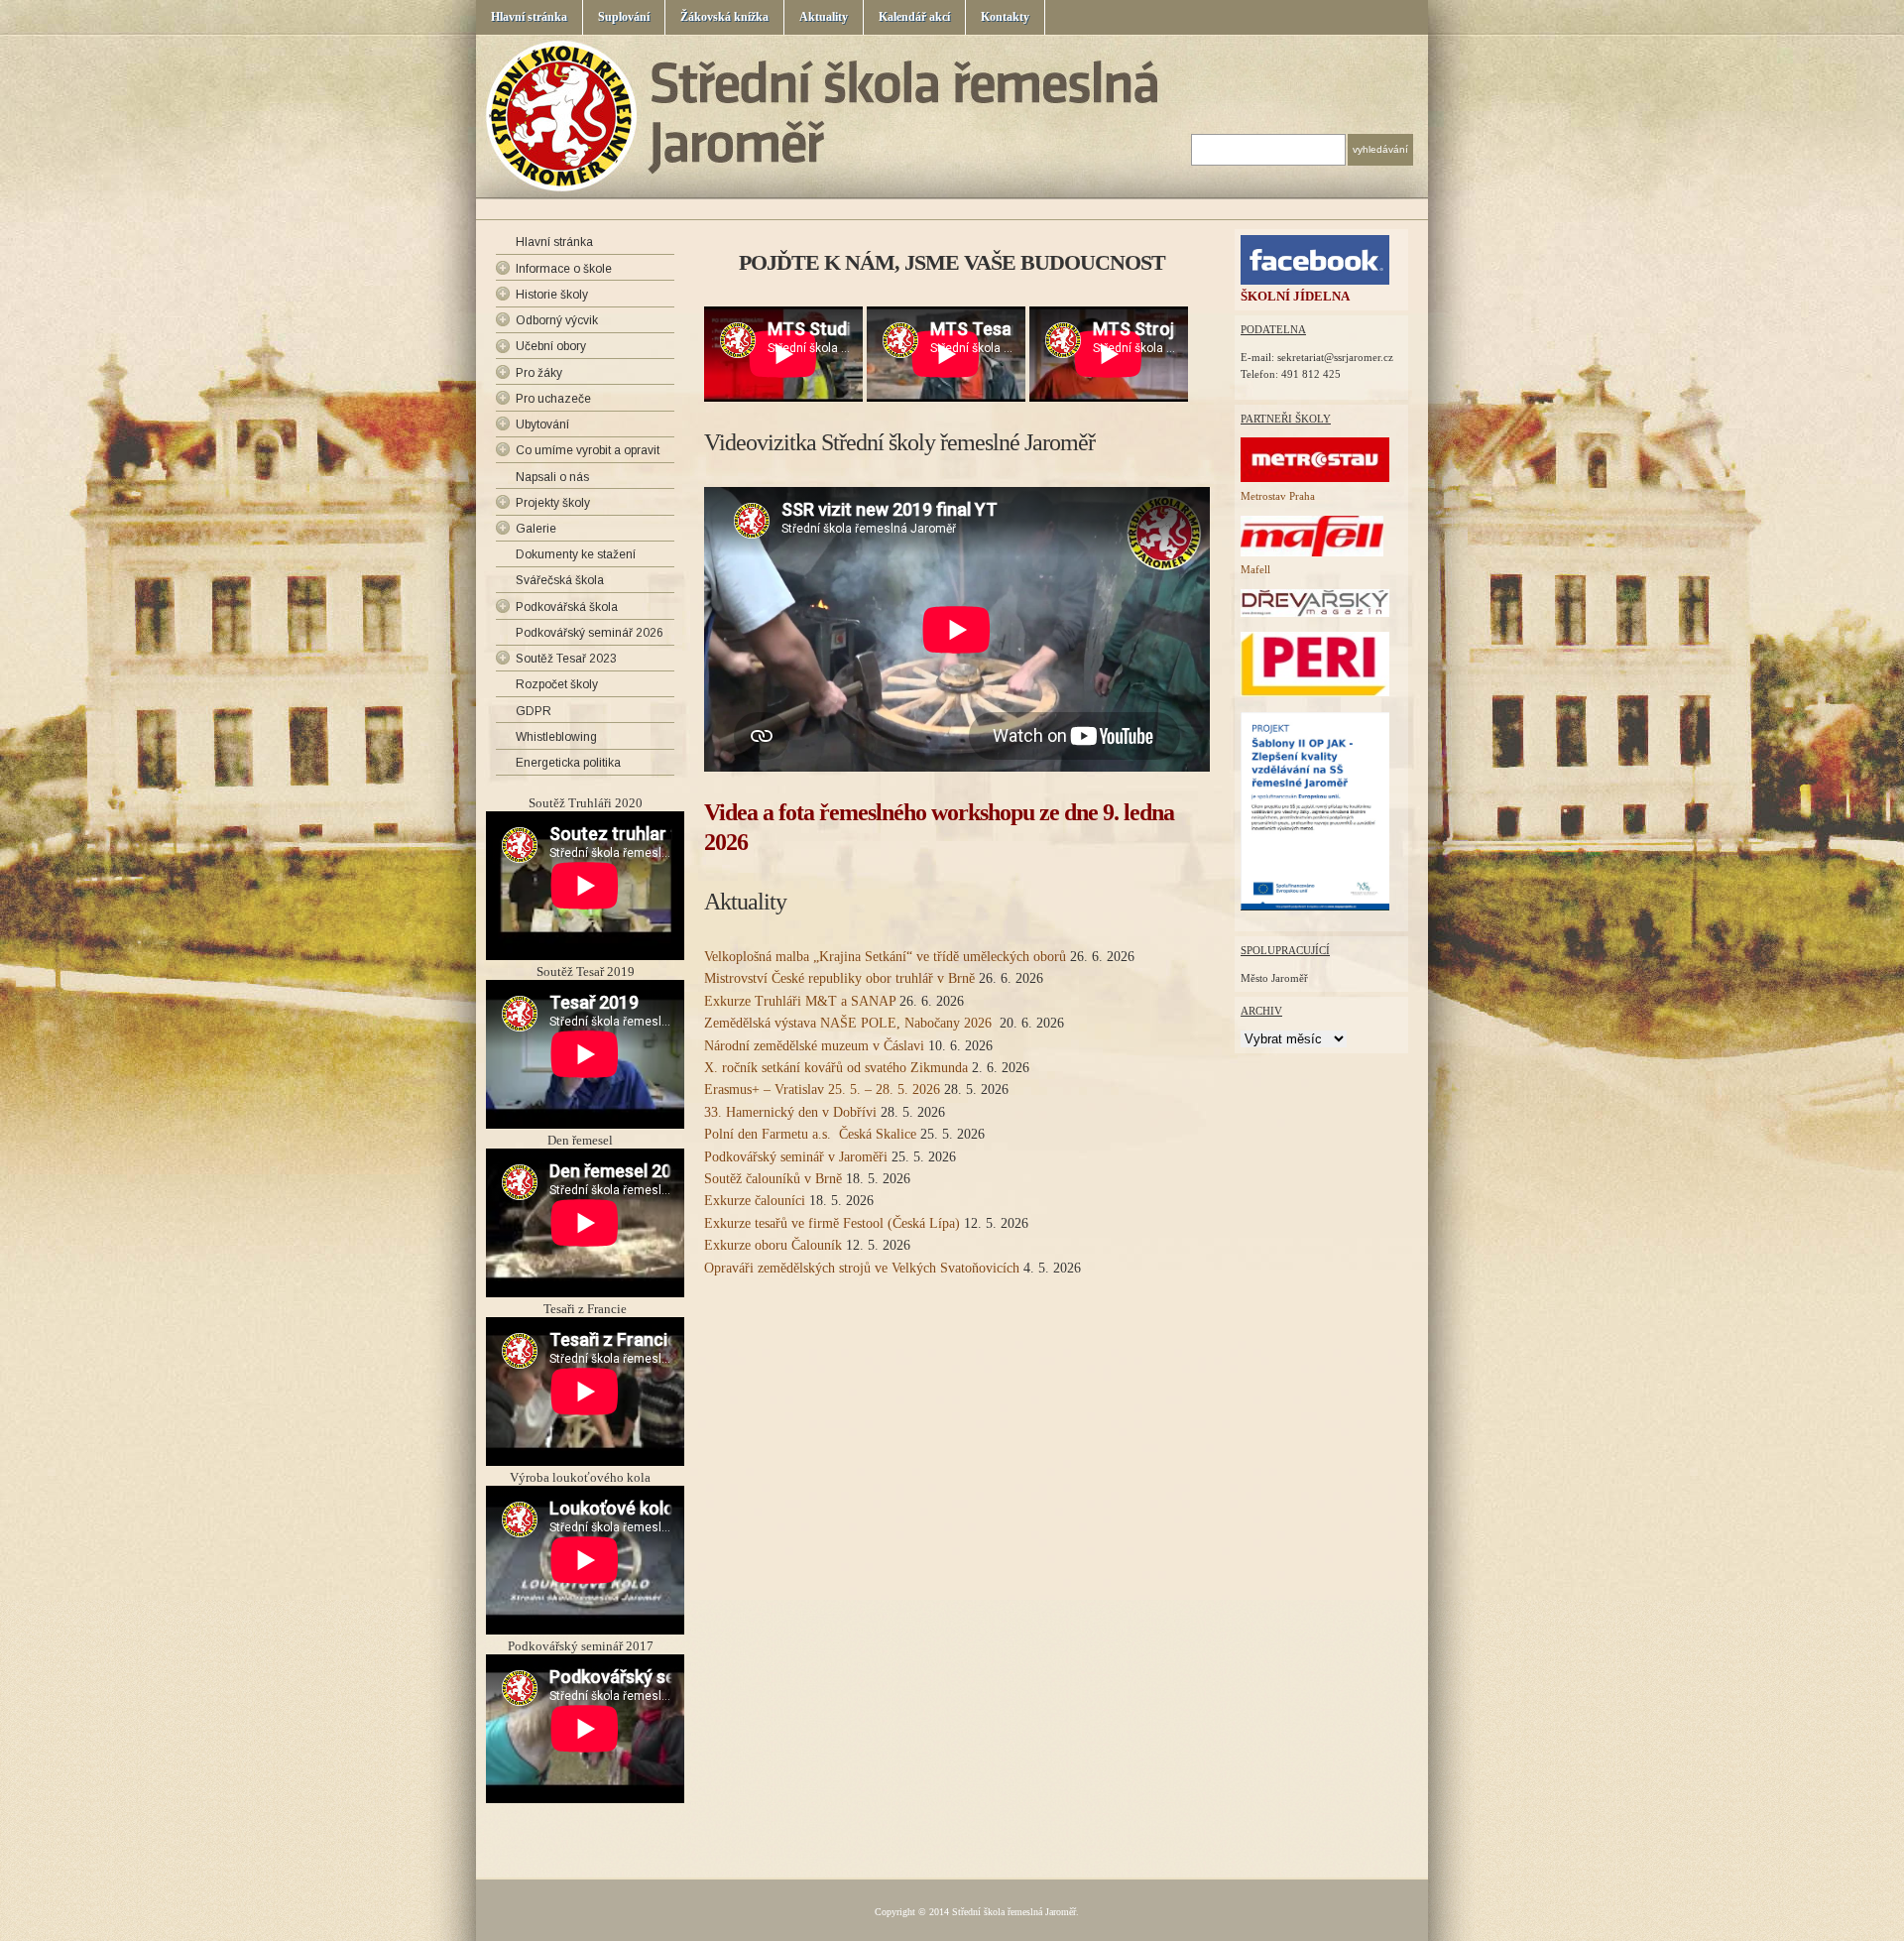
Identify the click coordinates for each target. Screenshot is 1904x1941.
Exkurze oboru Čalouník (773, 1245)
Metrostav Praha (1278, 496)
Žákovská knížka (724, 17)
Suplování (624, 17)
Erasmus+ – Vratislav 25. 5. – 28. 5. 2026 (822, 1090)
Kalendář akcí (914, 17)
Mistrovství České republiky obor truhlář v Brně (839, 978)
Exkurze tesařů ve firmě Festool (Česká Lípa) (832, 1223)
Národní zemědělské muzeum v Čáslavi (814, 1046)
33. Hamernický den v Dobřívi (790, 1112)
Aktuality (824, 17)
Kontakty (1005, 17)
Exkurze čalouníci (755, 1201)
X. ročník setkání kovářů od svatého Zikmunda (836, 1068)
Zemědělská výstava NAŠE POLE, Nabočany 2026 (850, 1023)
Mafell (1255, 569)
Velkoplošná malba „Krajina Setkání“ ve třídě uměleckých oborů (885, 957)
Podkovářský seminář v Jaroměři (796, 1157)
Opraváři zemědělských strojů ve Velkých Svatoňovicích (862, 1268)
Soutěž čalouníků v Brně (773, 1179)
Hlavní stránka (529, 17)
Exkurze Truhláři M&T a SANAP (800, 1001)
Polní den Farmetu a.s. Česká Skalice (810, 1134)
